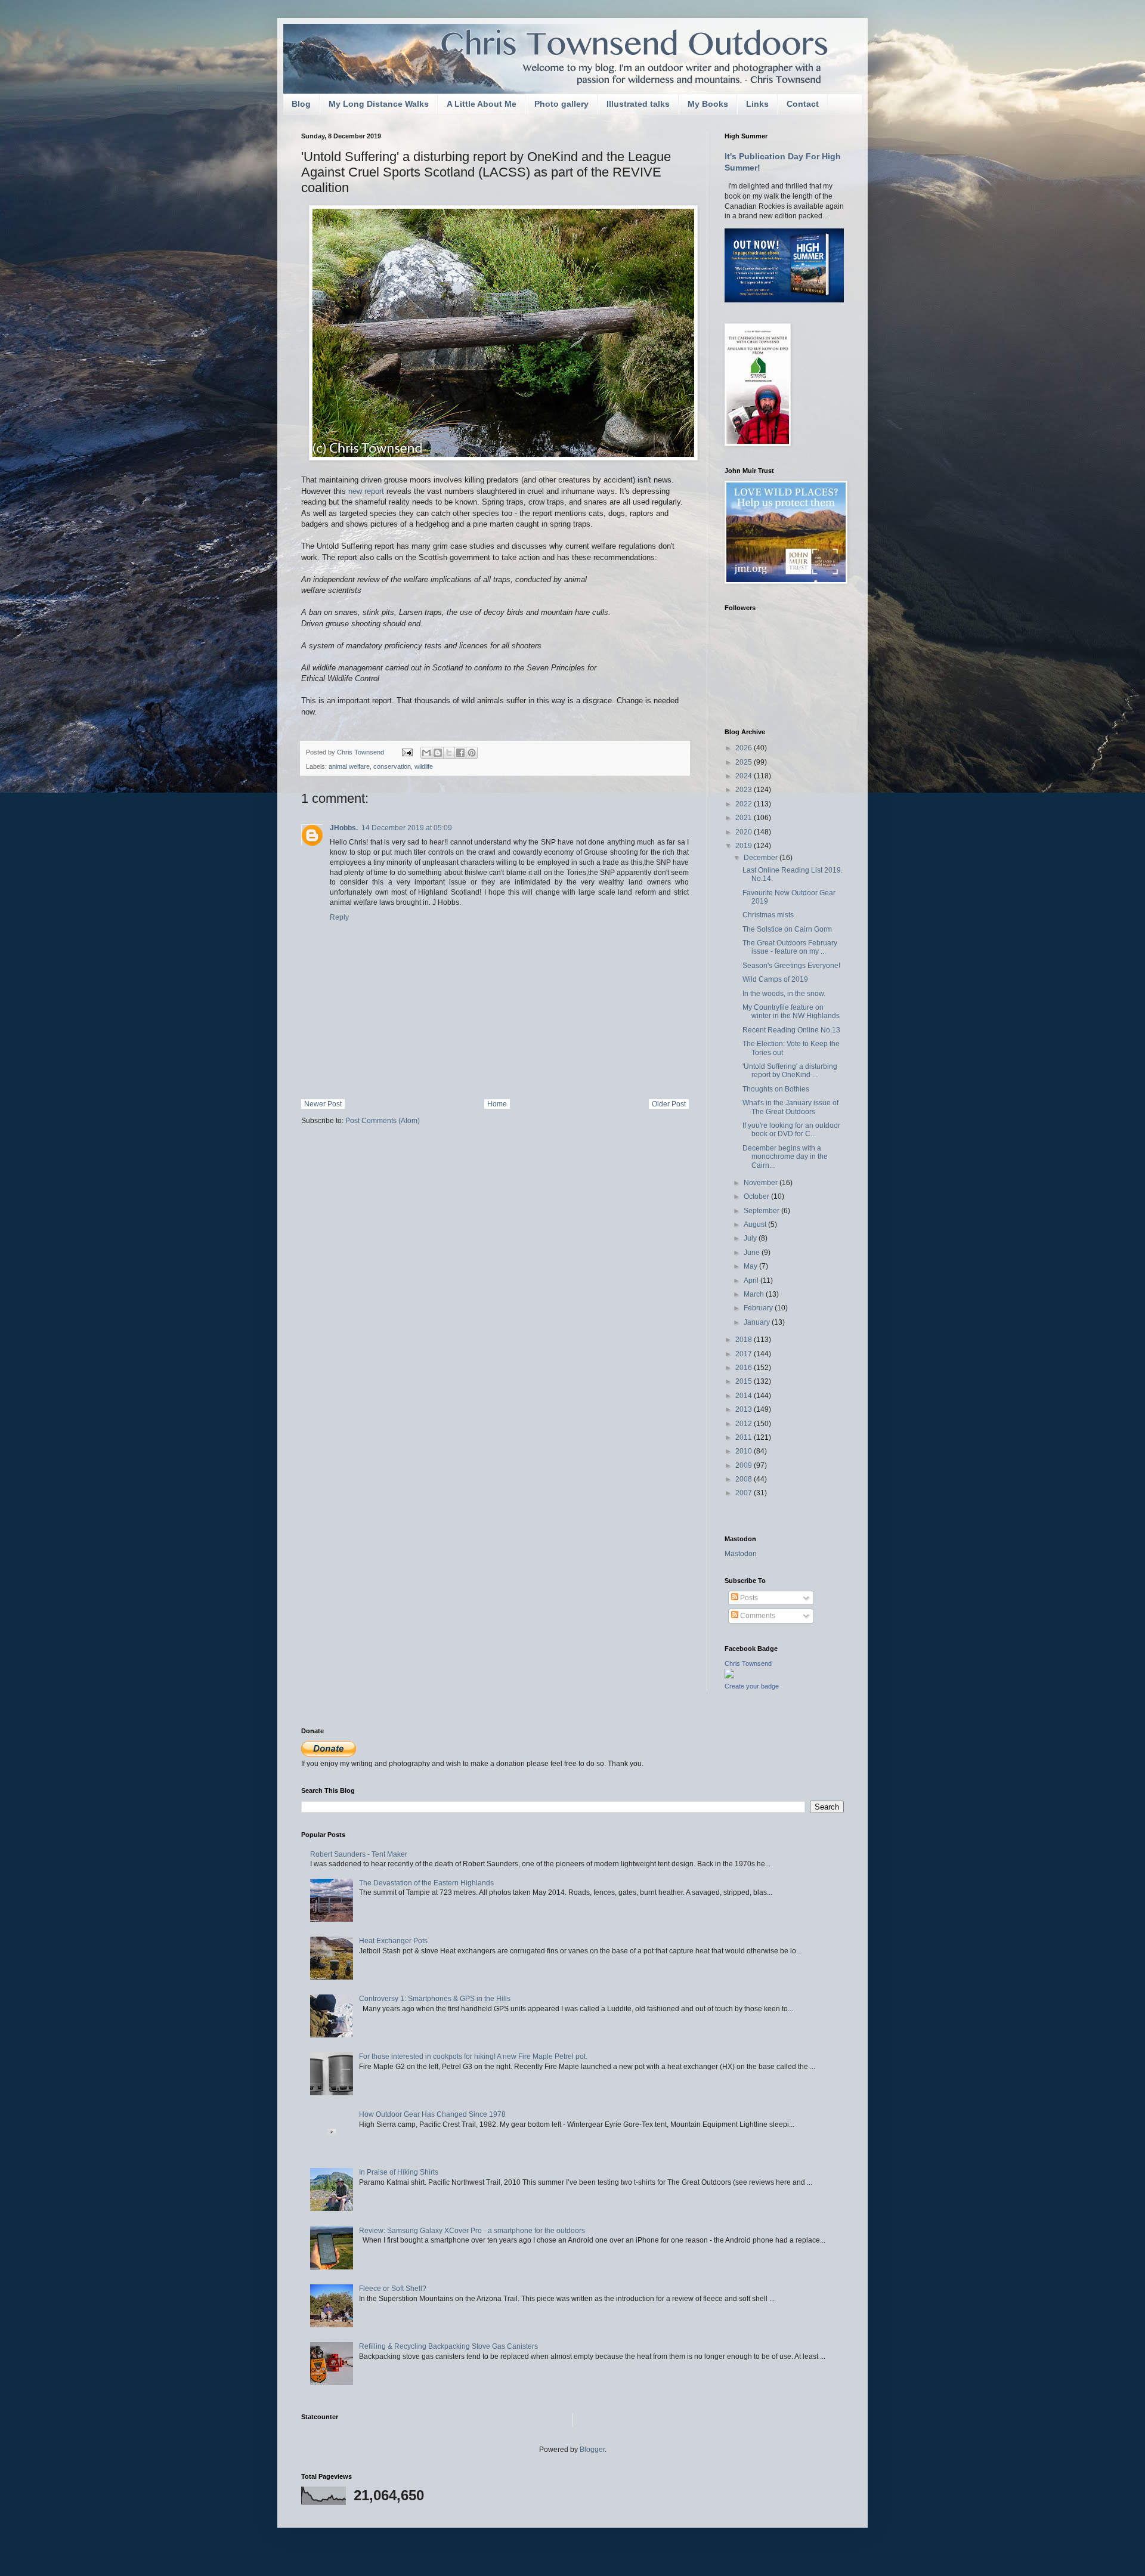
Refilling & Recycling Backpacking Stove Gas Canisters (448, 2346)
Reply (339, 917)
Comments (757, 1616)
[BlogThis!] (438, 753)
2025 (745, 762)
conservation (392, 766)
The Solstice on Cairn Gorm (787, 929)
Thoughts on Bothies (776, 1089)
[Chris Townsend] (729, 1676)
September (762, 1211)
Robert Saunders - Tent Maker (359, 1854)
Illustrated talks (638, 104)
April (752, 1281)
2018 (745, 1340)
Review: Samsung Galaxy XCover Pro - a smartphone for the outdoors (472, 2231)
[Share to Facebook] (460, 753)
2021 (745, 818)
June (753, 1253)
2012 (745, 1424)
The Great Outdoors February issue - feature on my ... (790, 947)
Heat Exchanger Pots (393, 1941)
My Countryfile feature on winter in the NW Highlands (791, 1012)
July (751, 1238)
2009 (745, 1465)
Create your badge (752, 1686)
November (762, 1183)
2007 (745, 1493)
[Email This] (426, 753)
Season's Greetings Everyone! (791, 966)
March (755, 1294)
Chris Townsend (748, 1663)
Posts (748, 1598)
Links (757, 104)
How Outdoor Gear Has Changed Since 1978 (432, 2114)
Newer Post (323, 1104)
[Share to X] (449, 753)
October (757, 1196)
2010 (745, 1451)
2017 (745, 1354)
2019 (745, 846)
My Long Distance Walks (379, 104)
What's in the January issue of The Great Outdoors (790, 1107)
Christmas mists (768, 915)
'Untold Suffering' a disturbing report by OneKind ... (790, 1071)
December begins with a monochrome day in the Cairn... (785, 1157)
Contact (803, 104)
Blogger (592, 2450)
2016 (745, 1368)
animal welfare (349, 766)
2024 (745, 776)
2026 (745, 748)
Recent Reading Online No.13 (791, 1030)
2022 (745, 804)
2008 (745, 1479)
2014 (745, 1396)
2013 (745, 1409)
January (758, 1322)
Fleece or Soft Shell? (393, 2289)
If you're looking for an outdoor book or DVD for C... (791, 1130)
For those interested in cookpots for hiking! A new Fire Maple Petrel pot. (473, 2057)
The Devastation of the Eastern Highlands (426, 1883)
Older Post (669, 1104)
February (759, 1308)
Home (497, 1104)
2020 (745, 832)
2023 (745, 790)
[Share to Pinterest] (472, 753)
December (762, 858)
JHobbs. (344, 828)
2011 (745, 1437)
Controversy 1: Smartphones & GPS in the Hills (435, 1999)
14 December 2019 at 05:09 (407, 828)
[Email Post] (407, 752)
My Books (708, 104)
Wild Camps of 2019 (775, 979)
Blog (301, 104)
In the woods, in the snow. (784, 994)
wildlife (424, 766)
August (756, 1224)
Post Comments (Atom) (383, 1121)
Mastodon (741, 1554)
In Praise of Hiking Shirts (399, 2172)
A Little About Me (482, 104)
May (751, 1266)
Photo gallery (561, 104)
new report (367, 491)
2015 (745, 1381)
